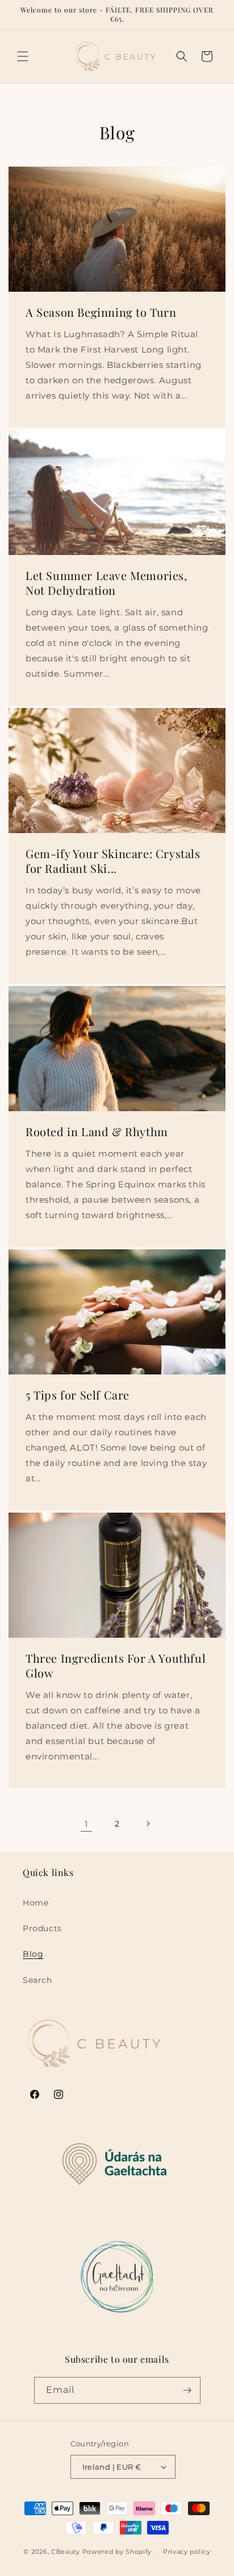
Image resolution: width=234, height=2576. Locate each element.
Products (42, 1928)
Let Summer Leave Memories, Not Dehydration (106, 583)
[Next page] (148, 1824)
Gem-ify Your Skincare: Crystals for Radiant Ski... (113, 861)
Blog (33, 1954)
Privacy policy (187, 2552)
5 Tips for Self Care (78, 1395)
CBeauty (66, 2552)
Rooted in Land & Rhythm (97, 1132)
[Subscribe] (187, 2390)
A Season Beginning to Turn (101, 312)
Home (35, 1903)
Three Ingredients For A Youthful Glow (116, 1666)
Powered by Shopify (117, 2552)
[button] (23, 56)
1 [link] (86, 1824)
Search (37, 1980)
